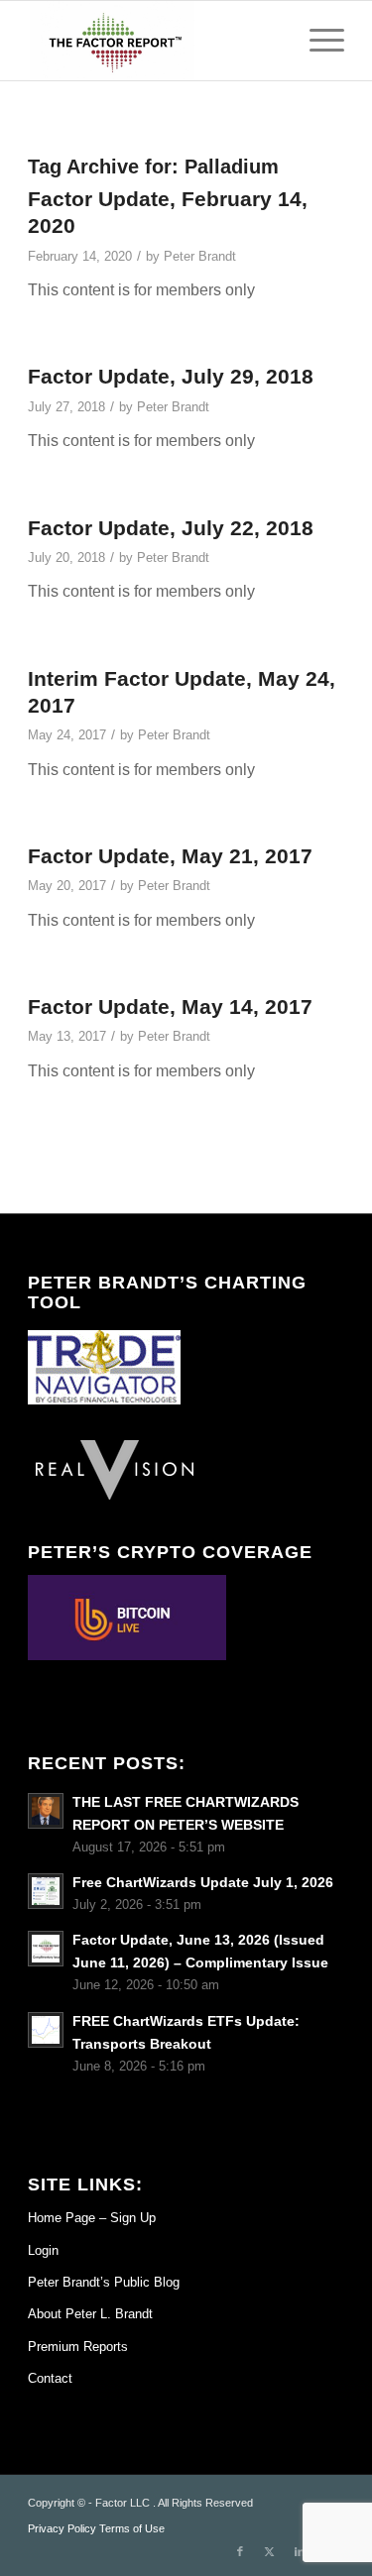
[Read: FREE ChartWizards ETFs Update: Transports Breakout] (46, 2030)
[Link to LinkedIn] (300, 2551)
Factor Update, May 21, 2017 (170, 856)
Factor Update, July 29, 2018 (171, 376)
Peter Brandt (200, 256)
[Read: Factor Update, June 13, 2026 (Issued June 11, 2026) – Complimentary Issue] (46, 1949)
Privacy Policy (62, 2528)
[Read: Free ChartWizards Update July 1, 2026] (46, 1891)
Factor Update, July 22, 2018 (171, 528)
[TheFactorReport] (154, 41)
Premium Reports (78, 2347)
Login (43, 2250)
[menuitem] (317, 41)
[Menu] (317, 41)
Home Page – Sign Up (92, 2218)
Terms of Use (132, 2528)
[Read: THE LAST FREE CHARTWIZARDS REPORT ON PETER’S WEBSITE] (46, 1811)
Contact (50, 2378)
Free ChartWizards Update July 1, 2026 (203, 1883)
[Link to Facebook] (240, 2551)
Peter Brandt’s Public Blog (104, 2282)
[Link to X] (270, 2551)
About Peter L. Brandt (90, 2314)
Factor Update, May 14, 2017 (170, 1007)
